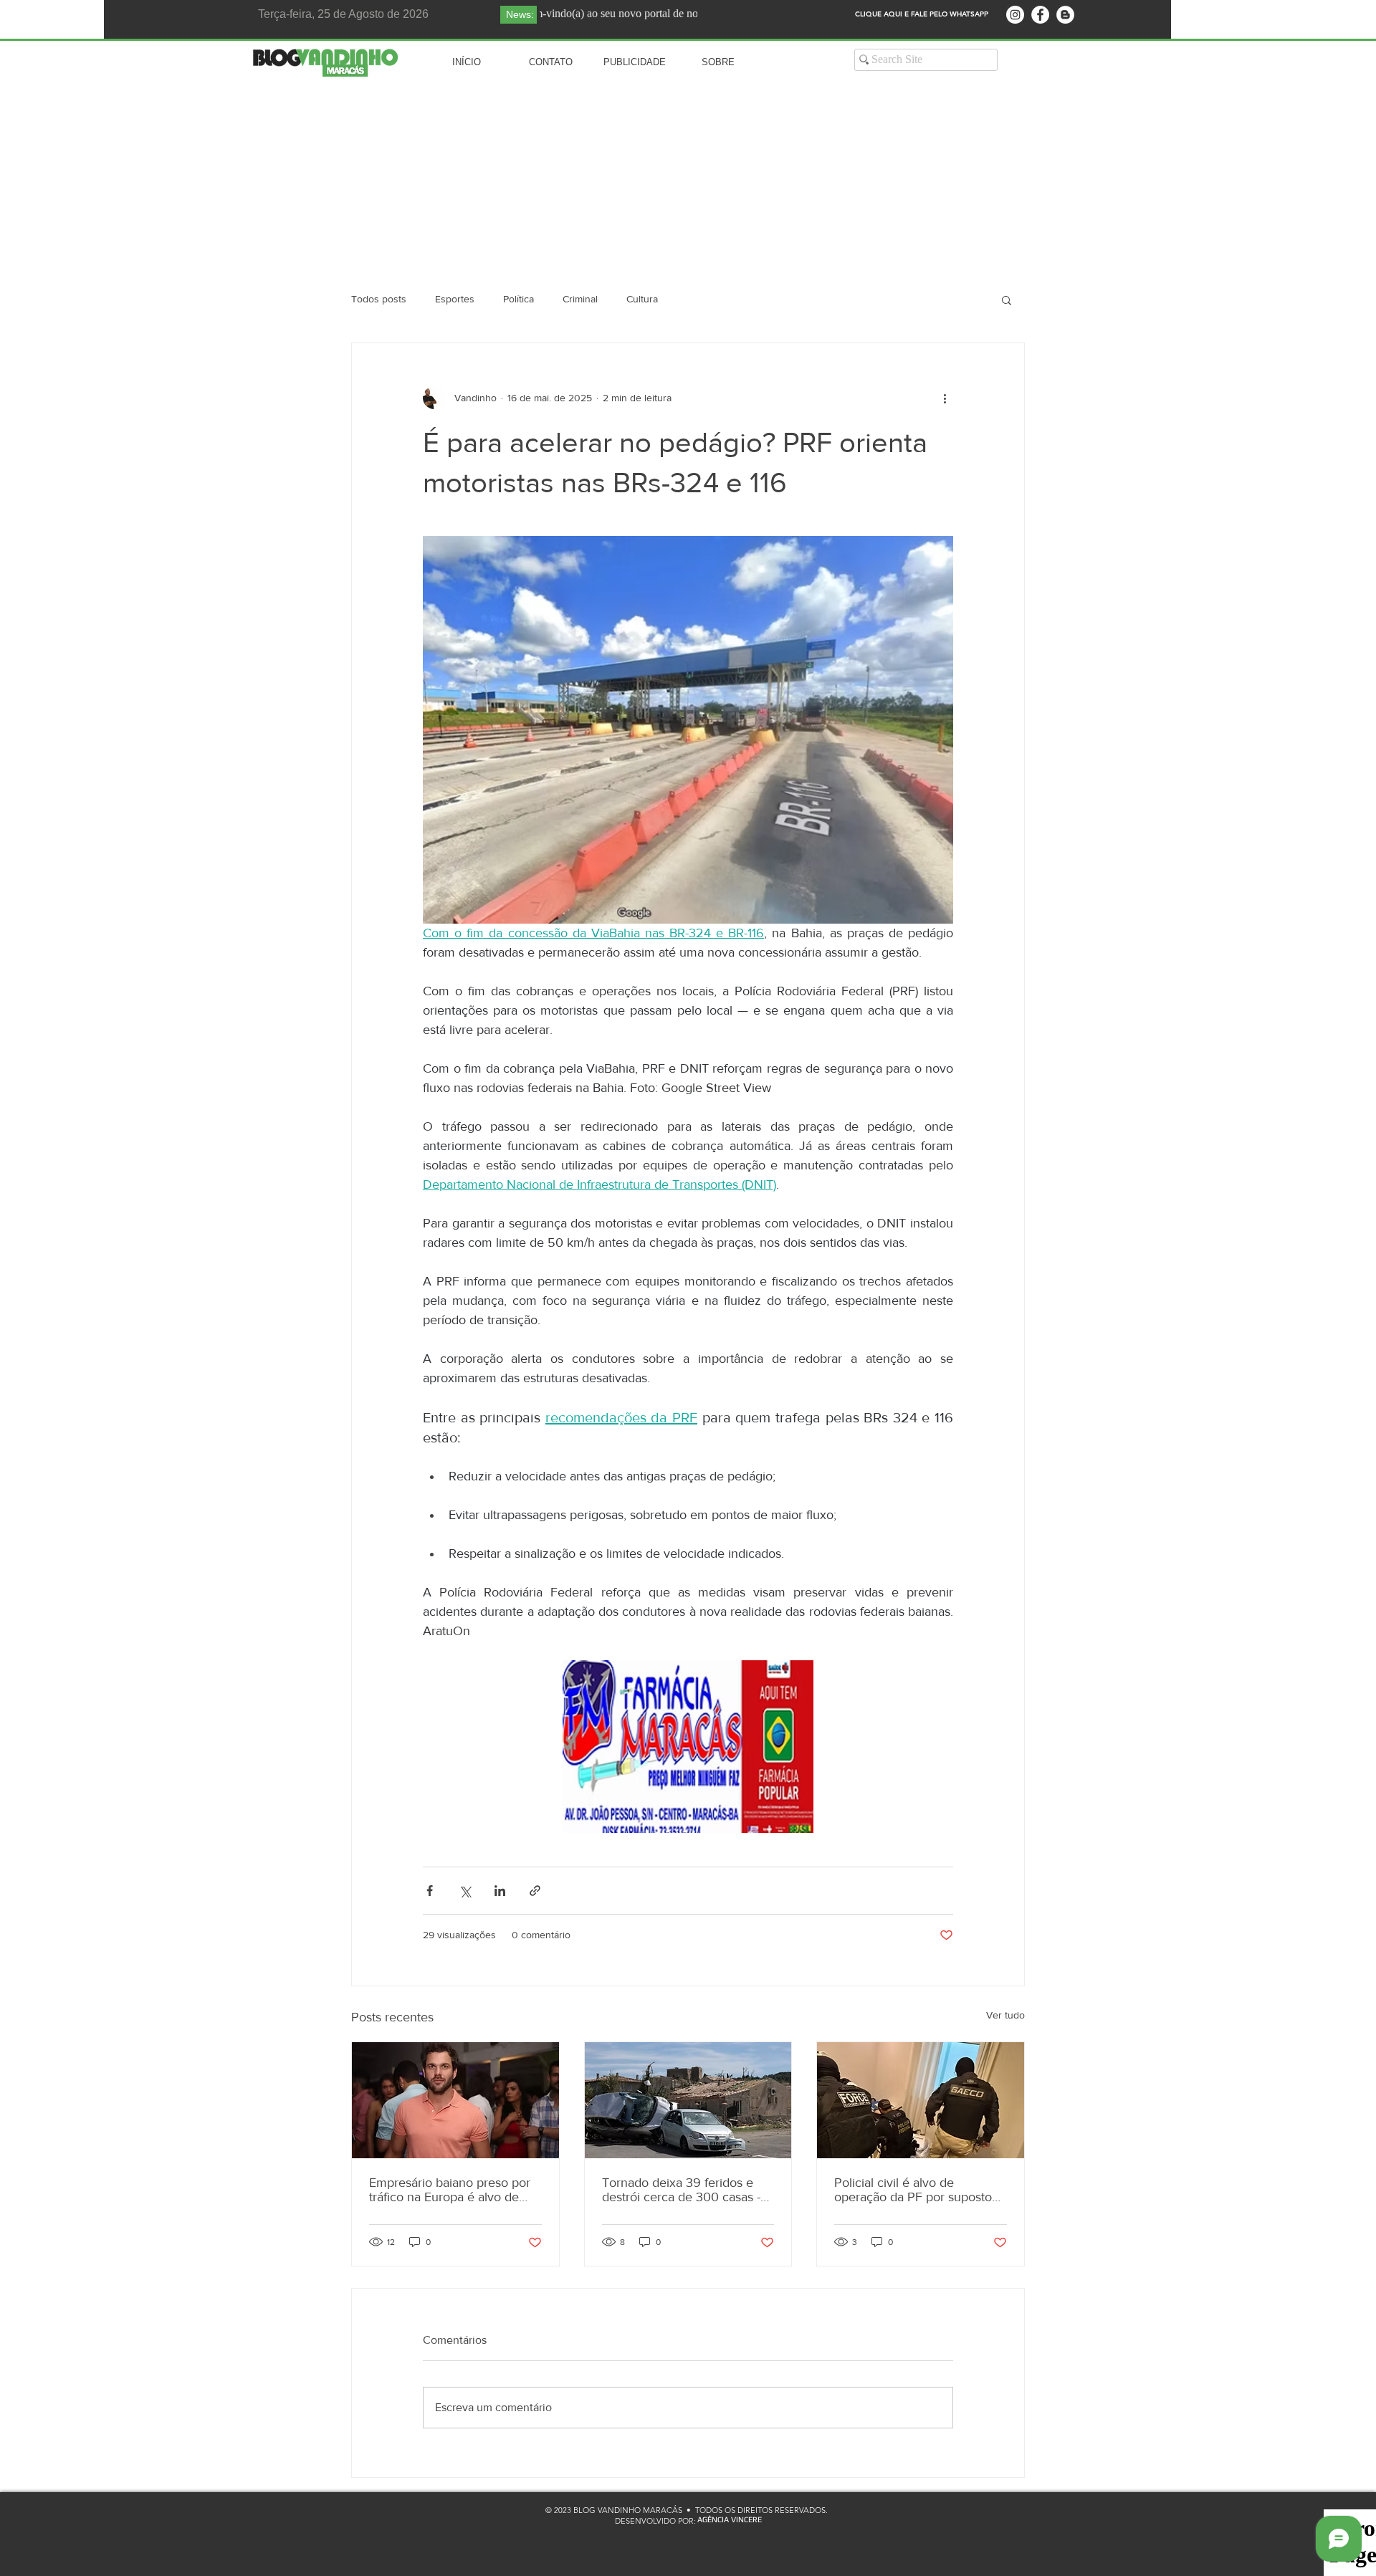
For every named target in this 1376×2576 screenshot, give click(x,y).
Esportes (455, 299)
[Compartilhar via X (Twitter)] (465, 1891)
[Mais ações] (945, 398)
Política (519, 299)
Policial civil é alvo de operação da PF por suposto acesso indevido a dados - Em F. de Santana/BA (917, 2190)
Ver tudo (1005, 2015)
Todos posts (379, 299)
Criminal (580, 299)
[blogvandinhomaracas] (1015, 15)
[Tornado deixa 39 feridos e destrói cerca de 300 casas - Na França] (688, 2100)
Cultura (642, 299)
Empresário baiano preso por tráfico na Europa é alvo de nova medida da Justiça (450, 2190)
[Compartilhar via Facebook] (430, 1891)
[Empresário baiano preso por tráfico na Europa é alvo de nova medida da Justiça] (455, 2100)
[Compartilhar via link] (535, 1891)
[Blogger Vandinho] (1065, 15)
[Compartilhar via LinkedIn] (500, 1891)
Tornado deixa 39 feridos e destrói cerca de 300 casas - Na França (681, 2190)
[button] (1007, 300)
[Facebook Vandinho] (1040, 15)
